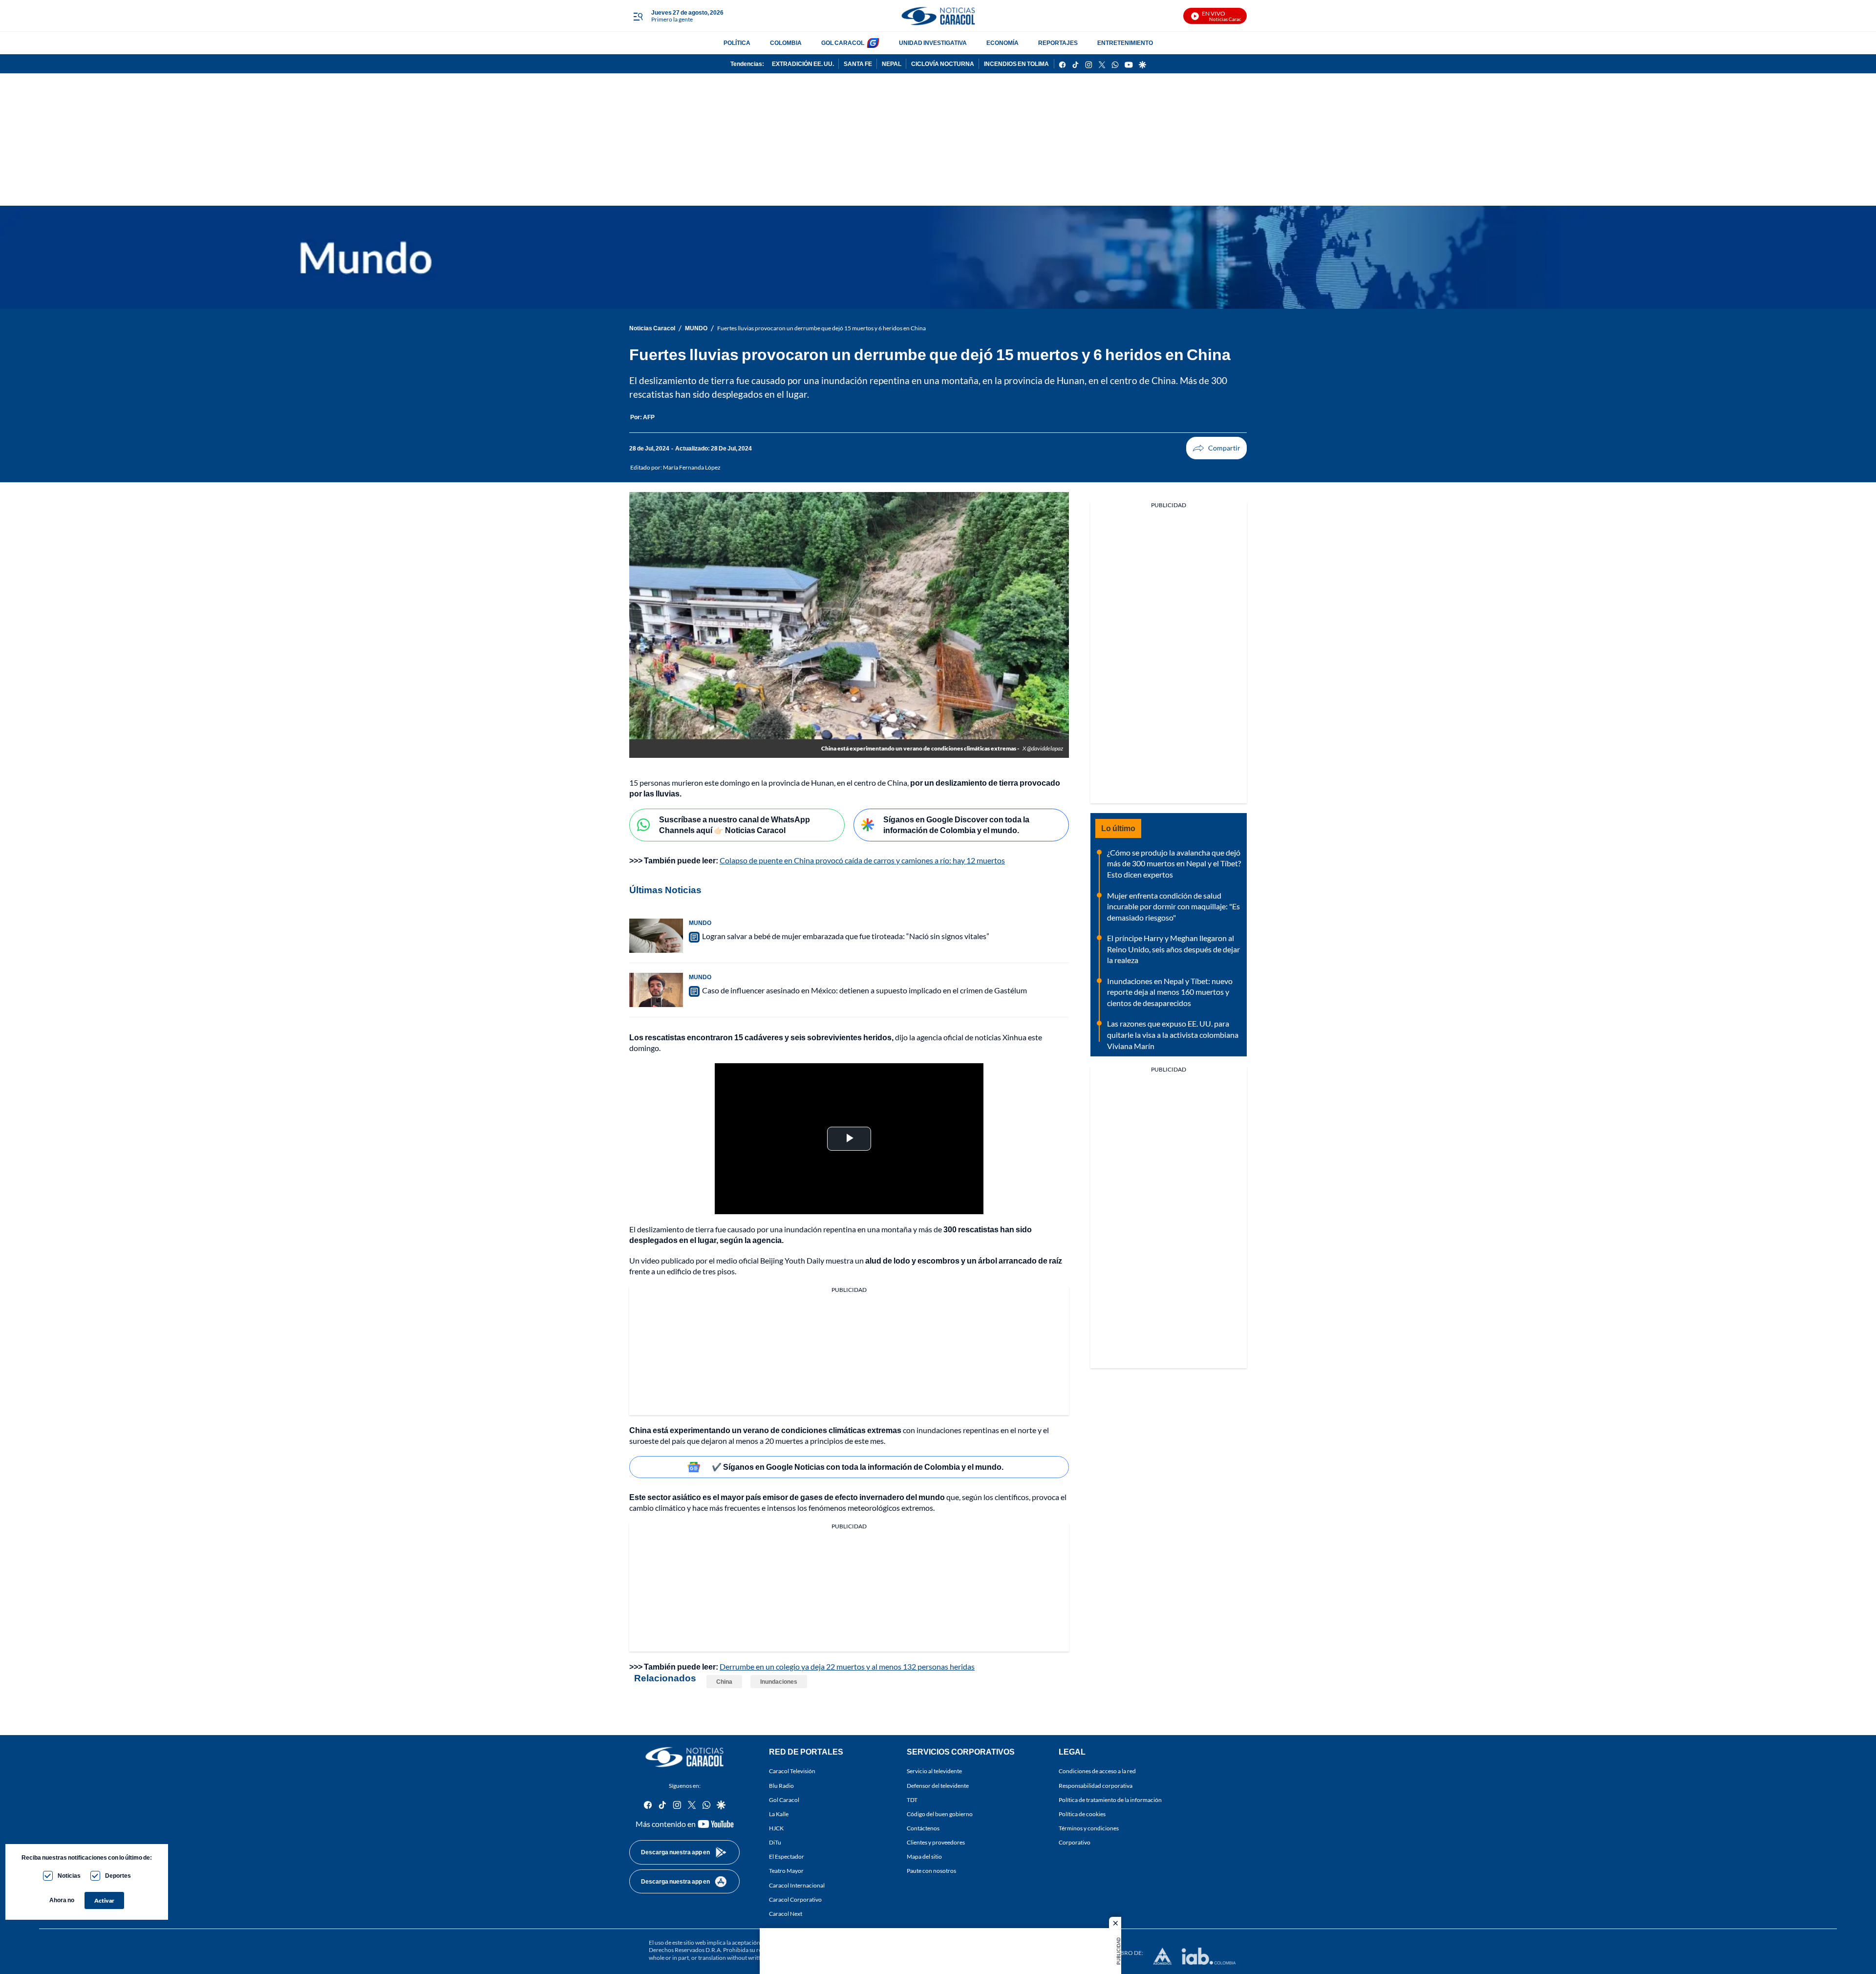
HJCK (776, 1828)
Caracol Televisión (792, 1771)
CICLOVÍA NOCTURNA (943, 64)
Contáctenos (923, 1828)
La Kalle (779, 1814)
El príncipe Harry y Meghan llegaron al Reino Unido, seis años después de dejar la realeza (1173, 949)
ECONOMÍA (1002, 43)
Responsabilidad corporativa (1096, 1786)
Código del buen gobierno (940, 1814)
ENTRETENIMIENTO (1125, 43)
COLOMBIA (786, 43)
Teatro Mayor (786, 1871)
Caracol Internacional (797, 1885)
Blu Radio (781, 1786)
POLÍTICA (737, 43)
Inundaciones (779, 1682)
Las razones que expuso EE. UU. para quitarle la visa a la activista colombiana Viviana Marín (1173, 1034)
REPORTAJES (1058, 43)
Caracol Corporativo (795, 1899)
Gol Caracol (784, 1800)
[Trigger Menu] (638, 16)
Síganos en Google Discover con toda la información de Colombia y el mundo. (956, 825)
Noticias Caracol (652, 328)
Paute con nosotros (931, 1871)
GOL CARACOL (843, 43)
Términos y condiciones (1089, 1828)
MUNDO (696, 328)
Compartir (1216, 448)
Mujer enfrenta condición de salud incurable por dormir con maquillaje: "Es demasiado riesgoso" (1173, 906)
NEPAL (892, 64)
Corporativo (1075, 1842)
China (724, 1682)
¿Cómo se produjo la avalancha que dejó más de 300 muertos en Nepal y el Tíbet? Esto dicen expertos (1174, 863)
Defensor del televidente (938, 1786)
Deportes (118, 1876)
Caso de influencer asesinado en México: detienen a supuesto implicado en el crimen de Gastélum (864, 990)
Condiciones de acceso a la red (1097, 1771)
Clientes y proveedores (936, 1842)
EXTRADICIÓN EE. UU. (803, 64)
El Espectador (787, 1857)
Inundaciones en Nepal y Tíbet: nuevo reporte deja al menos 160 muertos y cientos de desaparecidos (1170, 992)
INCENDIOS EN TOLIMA (1016, 64)
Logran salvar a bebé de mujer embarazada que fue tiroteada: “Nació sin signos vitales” (846, 936)
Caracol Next (786, 1914)
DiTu (775, 1842)
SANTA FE (858, 64)
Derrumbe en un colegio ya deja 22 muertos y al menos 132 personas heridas (847, 1666)
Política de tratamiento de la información (1110, 1800)
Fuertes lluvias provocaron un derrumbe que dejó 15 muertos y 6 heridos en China (821, 328)
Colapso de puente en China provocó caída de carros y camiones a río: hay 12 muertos (862, 860)
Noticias (69, 1876)
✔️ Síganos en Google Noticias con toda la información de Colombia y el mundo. (858, 1467)
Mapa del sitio (924, 1857)
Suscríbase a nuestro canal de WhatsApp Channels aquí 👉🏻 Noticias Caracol (735, 825)
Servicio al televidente (934, 1771)
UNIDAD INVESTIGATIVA (933, 43)
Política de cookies (1082, 1814)
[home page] (938, 16)
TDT (912, 1800)
